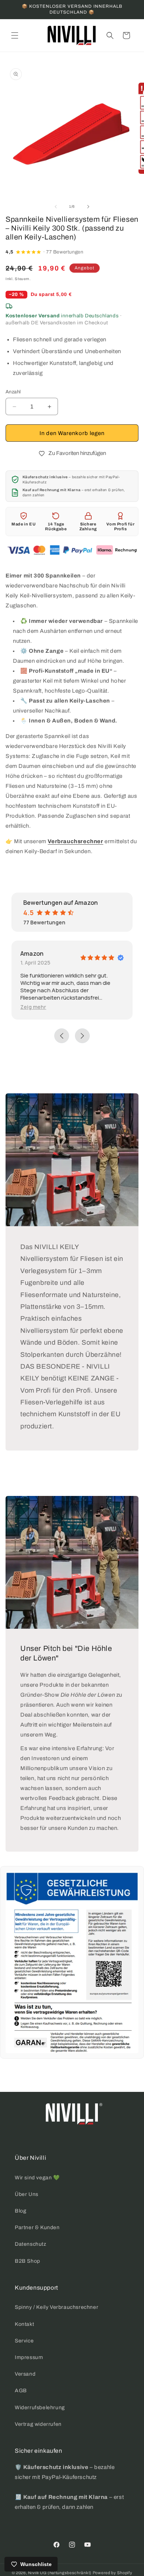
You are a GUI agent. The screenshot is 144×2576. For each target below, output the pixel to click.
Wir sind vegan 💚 (37, 2178)
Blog (20, 2211)
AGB (21, 2391)
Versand (25, 2374)
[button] (15, 35)
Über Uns (27, 2194)
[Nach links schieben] (56, 207)
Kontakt (24, 2324)
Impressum (29, 2357)
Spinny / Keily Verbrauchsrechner (56, 2307)
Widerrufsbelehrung (40, 2408)
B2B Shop (28, 2261)
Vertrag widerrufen (38, 2424)
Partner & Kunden (37, 2227)
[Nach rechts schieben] (88, 207)
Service (24, 2341)
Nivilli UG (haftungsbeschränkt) (60, 2573)
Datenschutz (31, 2244)
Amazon (32, 954)
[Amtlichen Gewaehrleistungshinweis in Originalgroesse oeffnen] (72, 1962)
